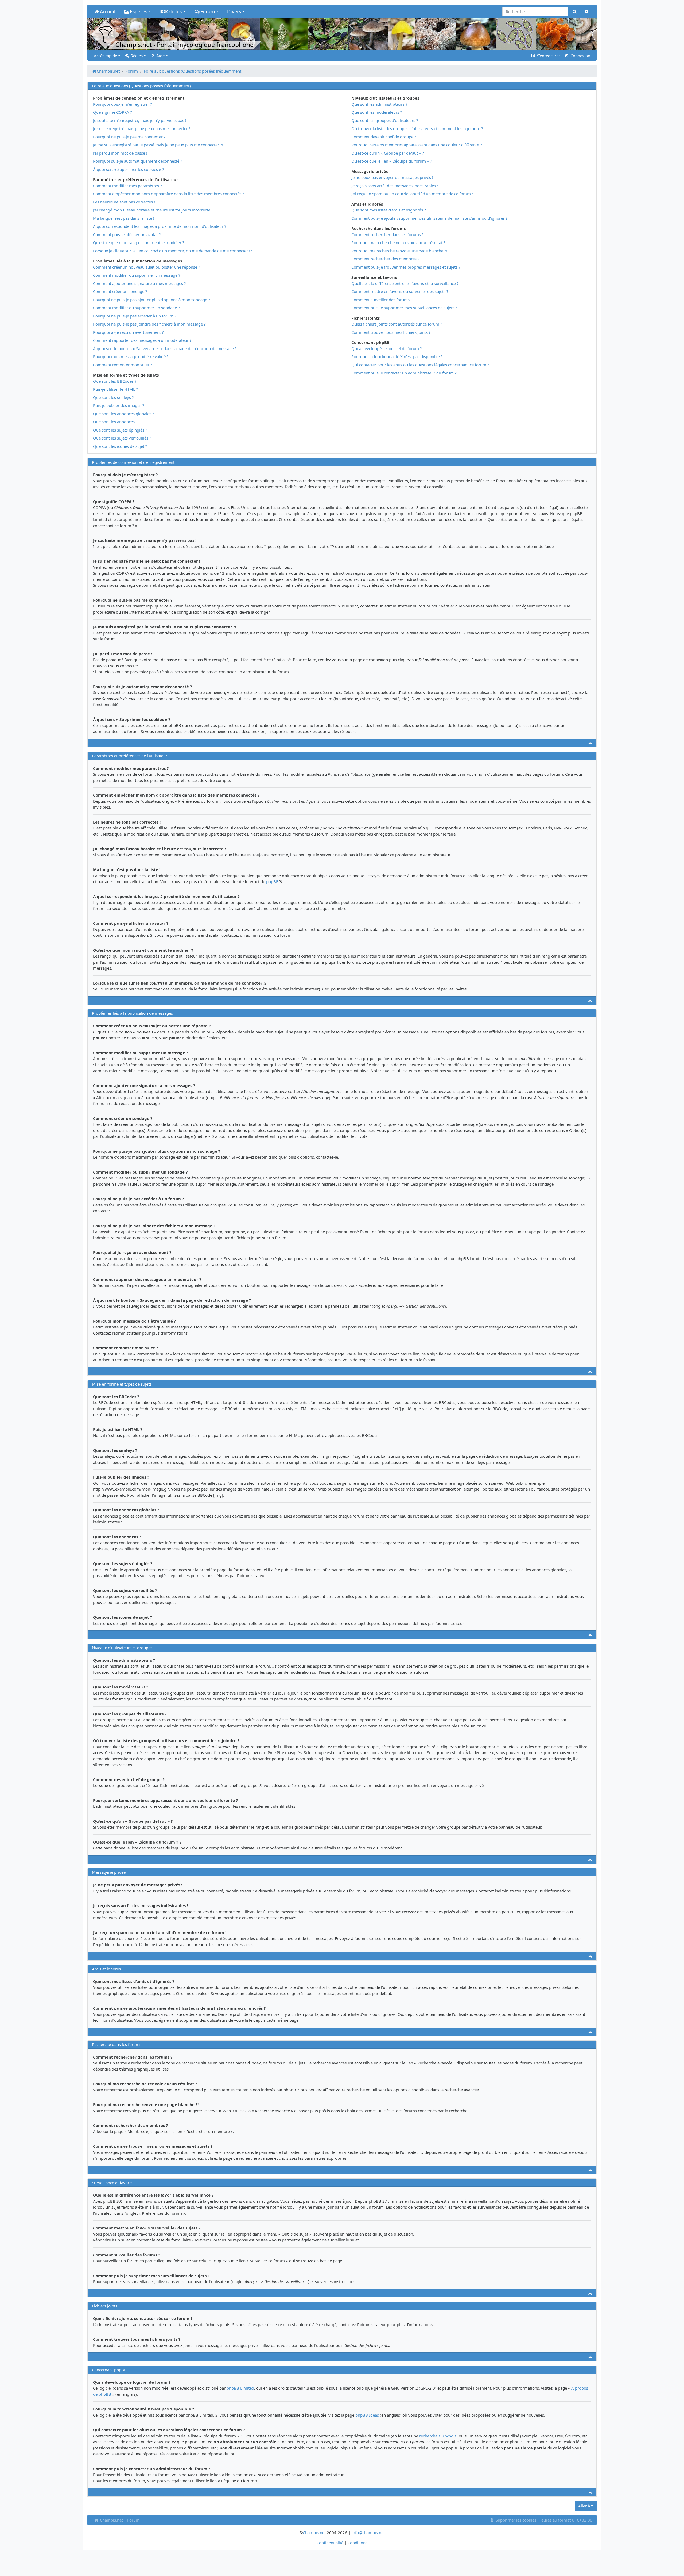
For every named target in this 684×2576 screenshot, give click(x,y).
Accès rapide (105, 56)
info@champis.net (368, 2532)
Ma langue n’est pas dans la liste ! (124, 218)
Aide (160, 56)
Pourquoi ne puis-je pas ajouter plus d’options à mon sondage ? (151, 300)
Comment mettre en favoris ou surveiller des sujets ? (400, 291)
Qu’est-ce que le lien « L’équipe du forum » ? (392, 161)
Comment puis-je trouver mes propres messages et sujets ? (406, 267)
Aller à (584, 2506)
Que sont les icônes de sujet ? (120, 446)
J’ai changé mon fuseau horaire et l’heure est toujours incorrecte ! (153, 210)
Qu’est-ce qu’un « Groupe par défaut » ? (388, 153)
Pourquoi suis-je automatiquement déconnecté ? (138, 161)
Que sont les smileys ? (113, 397)
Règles (136, 56)
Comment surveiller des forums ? (382, 300)
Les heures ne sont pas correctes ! (124, 202)
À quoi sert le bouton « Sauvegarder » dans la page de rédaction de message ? (165, 348)
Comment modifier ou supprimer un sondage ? (136, 308)
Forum (133, 2520)
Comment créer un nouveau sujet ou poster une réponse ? (147, 267)
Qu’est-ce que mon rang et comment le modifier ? (139, 242)
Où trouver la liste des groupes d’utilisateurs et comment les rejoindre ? (417, 128)
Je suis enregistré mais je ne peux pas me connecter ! (141, 128)
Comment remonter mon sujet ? (123, 365)
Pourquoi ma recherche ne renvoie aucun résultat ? (398, 242)
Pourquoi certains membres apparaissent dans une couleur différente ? (417, 145)
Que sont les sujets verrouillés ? (122, 438)
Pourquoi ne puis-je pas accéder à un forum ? (135, 316)
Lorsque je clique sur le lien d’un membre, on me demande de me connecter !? (172, 251)
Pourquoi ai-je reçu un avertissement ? (128, 332)
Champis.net (111, 2520)
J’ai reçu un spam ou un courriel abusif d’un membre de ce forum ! (412, 194)
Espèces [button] (139, 11)
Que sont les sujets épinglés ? (120, 430)
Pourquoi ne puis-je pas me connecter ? (129, 137)
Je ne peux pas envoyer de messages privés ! (392, 177)
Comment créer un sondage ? (120, 291)
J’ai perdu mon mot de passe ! (120, 153)
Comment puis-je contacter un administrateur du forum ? (404, 373)
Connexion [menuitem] (580, 56)
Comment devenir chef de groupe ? (384, 137)
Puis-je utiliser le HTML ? (116, 389)
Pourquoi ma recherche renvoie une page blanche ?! (399, 251)
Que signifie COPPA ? (112, 112)
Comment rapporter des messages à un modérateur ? (142, 340)
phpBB (272, 881)
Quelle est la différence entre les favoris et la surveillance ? (405, 283)
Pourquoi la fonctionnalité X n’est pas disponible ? (397, 356)
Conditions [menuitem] (357, 2543)
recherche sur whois (438, 2436)
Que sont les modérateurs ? (377, 112)
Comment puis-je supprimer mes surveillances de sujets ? (404, 308)
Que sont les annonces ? (115, 422)
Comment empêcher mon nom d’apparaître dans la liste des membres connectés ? (169, 194)
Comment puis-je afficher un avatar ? (127, 234)
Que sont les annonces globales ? (124, 414)
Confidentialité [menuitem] (330, 2543)
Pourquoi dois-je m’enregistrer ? (123, 104)
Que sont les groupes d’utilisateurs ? (385, 120)
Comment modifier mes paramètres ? (127, 186)
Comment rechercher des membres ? (385, 259)
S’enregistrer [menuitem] (548, 56)
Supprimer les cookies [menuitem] (515, 2520)
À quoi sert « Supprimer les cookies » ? (129, 169)
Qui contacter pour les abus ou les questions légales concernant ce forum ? (420, 365)
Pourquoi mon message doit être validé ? (131, 356)
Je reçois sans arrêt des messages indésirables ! (395, 186)
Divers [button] (234, 11)
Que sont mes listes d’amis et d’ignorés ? (389, 210)
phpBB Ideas (367, 2415)
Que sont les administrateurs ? (379, 104)
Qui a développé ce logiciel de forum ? (387, 348)
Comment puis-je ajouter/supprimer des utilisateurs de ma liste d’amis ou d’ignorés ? (430, 218)
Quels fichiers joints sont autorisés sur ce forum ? (397, 324)
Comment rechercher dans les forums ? (388, 234)
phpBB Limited (240, 2388)
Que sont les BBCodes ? (115, 381)
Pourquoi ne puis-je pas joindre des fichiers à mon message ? (149, 324)
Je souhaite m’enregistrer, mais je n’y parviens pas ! (140, 120)
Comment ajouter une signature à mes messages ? (139, 283)
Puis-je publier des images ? (119, 405)
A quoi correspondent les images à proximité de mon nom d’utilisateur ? (160, 226)
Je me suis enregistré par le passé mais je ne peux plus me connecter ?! (158, 145)
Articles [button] (174, 11)
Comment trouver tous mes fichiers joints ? (391, 332)
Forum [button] (208, 11)
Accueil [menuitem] (108, 11)
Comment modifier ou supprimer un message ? (137, 275)
